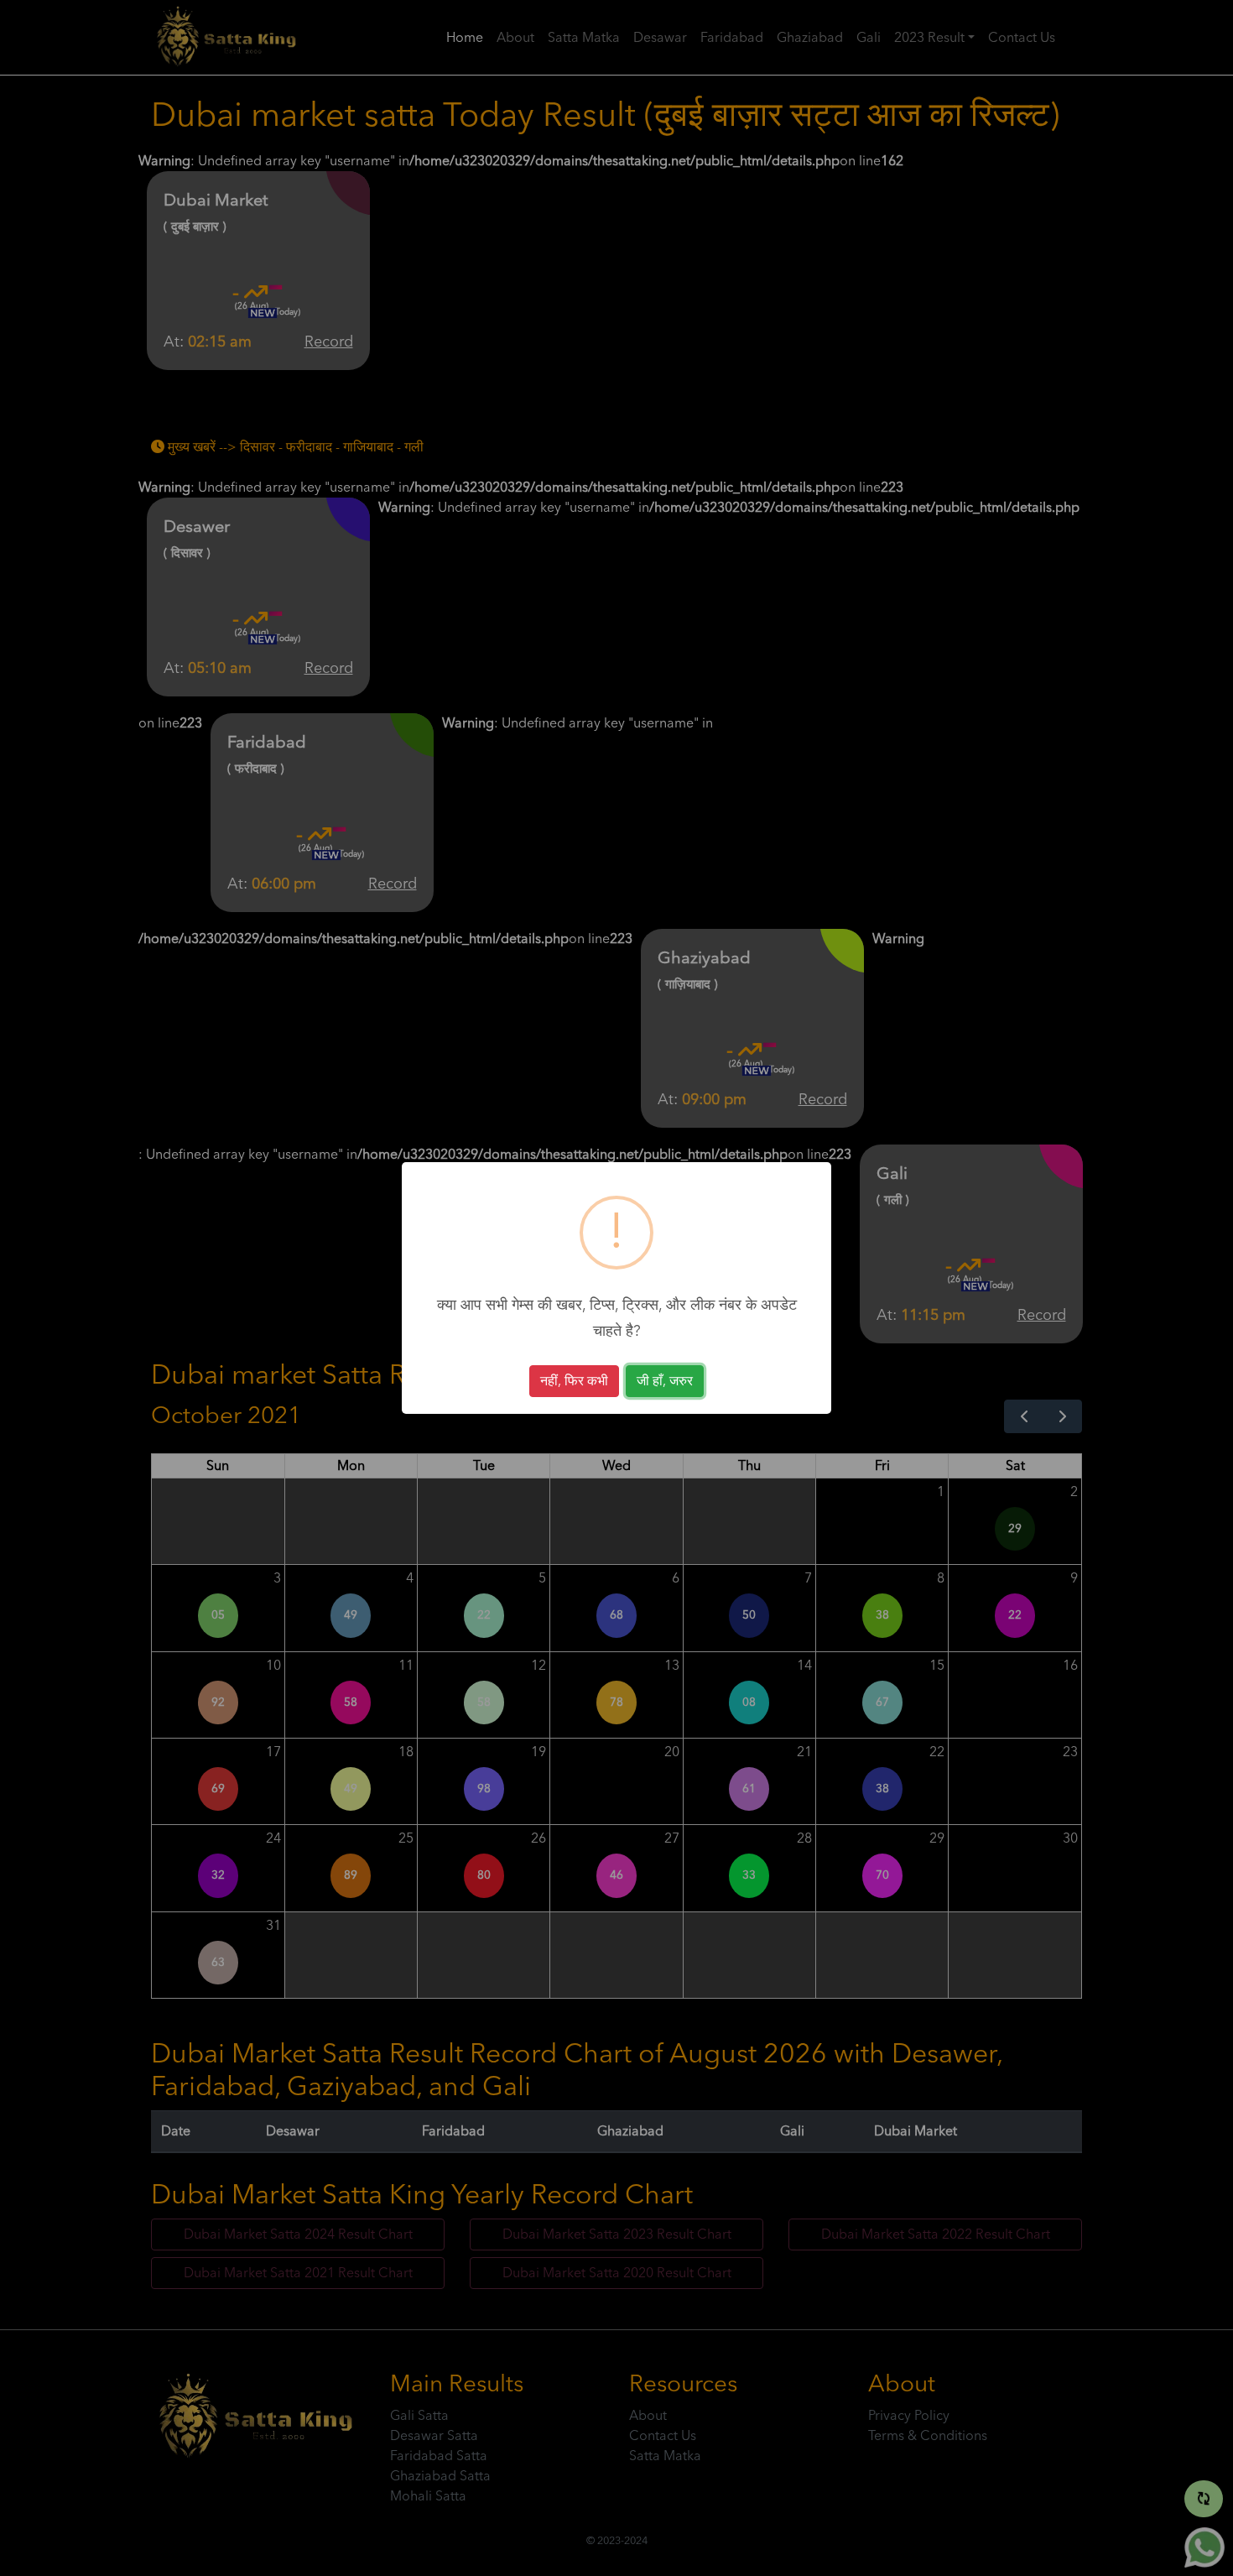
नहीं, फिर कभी (574, 1381)
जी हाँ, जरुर (665, 1381)
